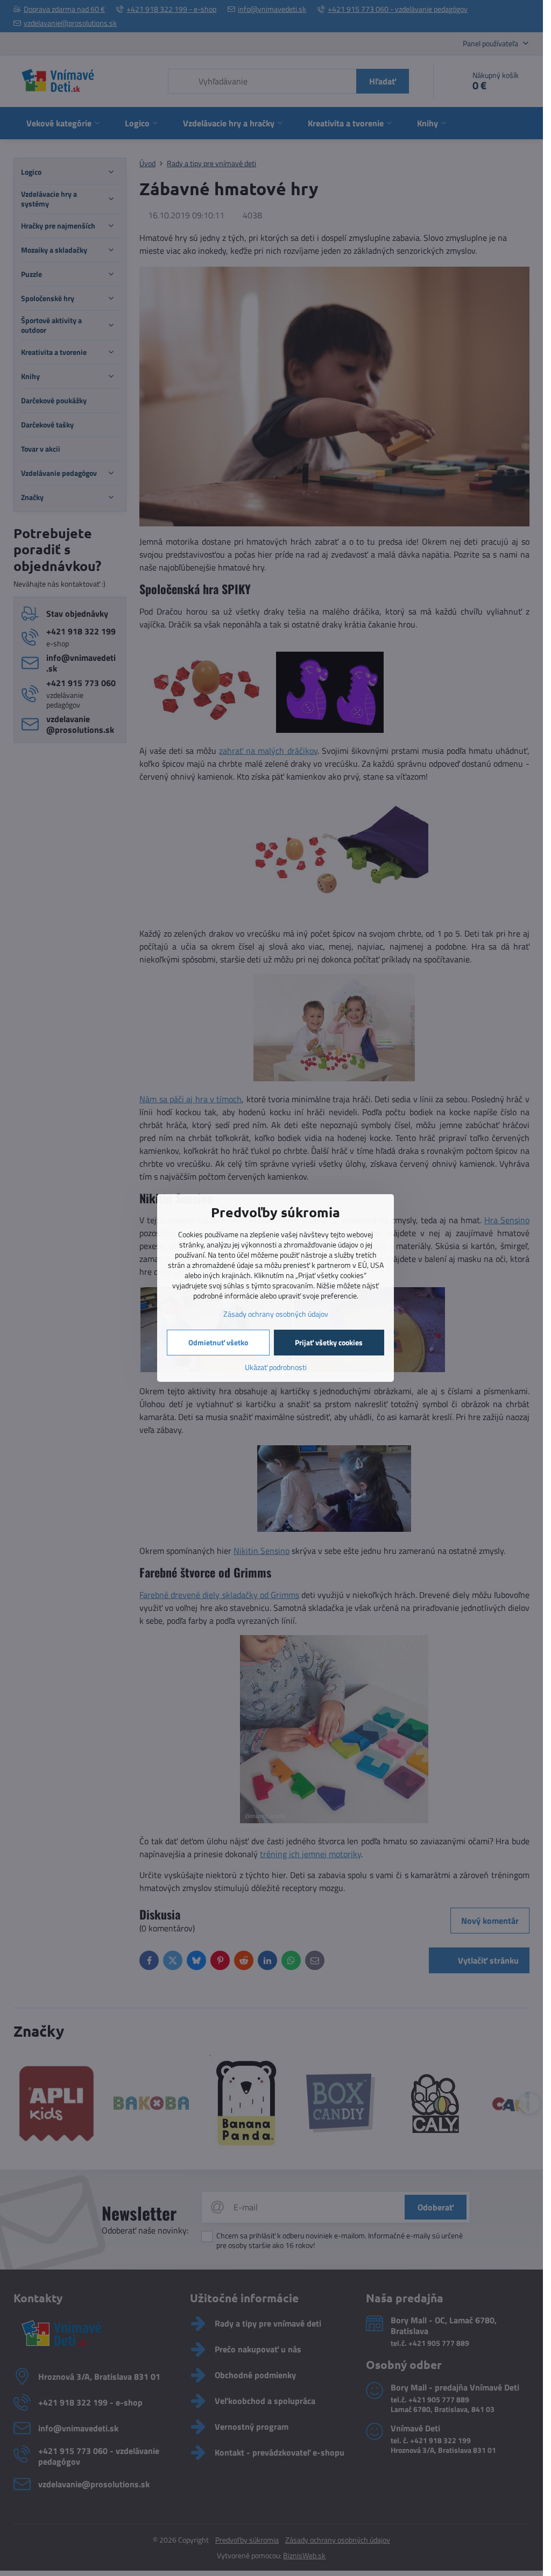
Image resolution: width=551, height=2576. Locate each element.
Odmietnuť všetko (218, 1342)
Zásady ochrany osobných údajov (276, 1314)
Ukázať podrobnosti (276, 1367)
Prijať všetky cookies (329, 1342)
